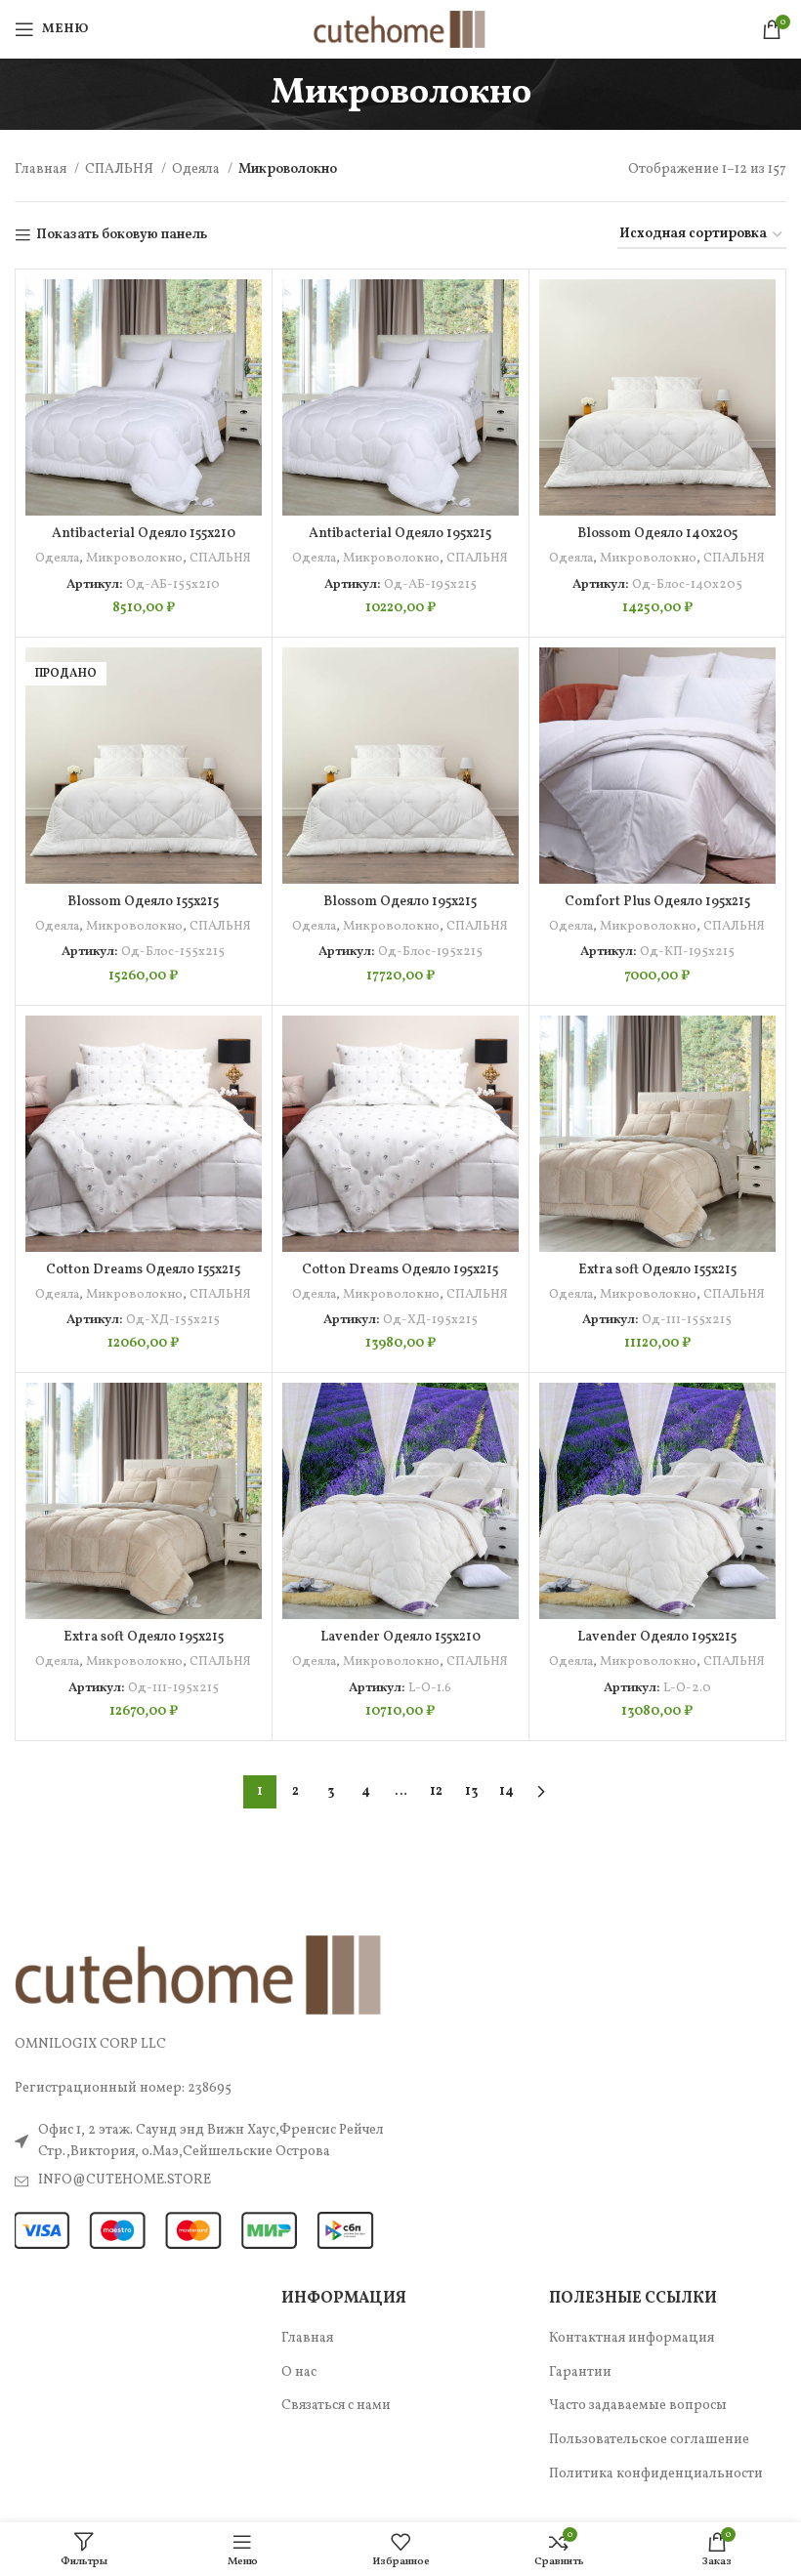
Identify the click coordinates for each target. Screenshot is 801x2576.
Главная (42, 169)
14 (506, 1791)
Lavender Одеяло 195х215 (657, 1637)
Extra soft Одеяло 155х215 (657, 1270)
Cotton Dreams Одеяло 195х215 (400, 1270)
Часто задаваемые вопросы (638, 2406)
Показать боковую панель (122, 236)
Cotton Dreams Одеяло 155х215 (143, 1270)
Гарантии (580, 2372)
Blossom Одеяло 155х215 (143, 902)
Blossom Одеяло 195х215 (400, 902)
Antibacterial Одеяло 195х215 (400, 534)
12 (436, 1791)
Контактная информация (632, 2338)
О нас (299, 2372)
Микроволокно (134, 558)
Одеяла (197, 169)
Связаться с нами (336, 2406)
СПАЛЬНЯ (121, 169)
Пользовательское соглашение (649, 2440)
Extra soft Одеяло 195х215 (144, 1637)
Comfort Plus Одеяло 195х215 (657, 902)
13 (471, 1791)
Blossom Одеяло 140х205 (657, 534)
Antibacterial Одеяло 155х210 (144, 534)
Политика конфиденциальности (656, 2474)
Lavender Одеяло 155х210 (400, 1637)
